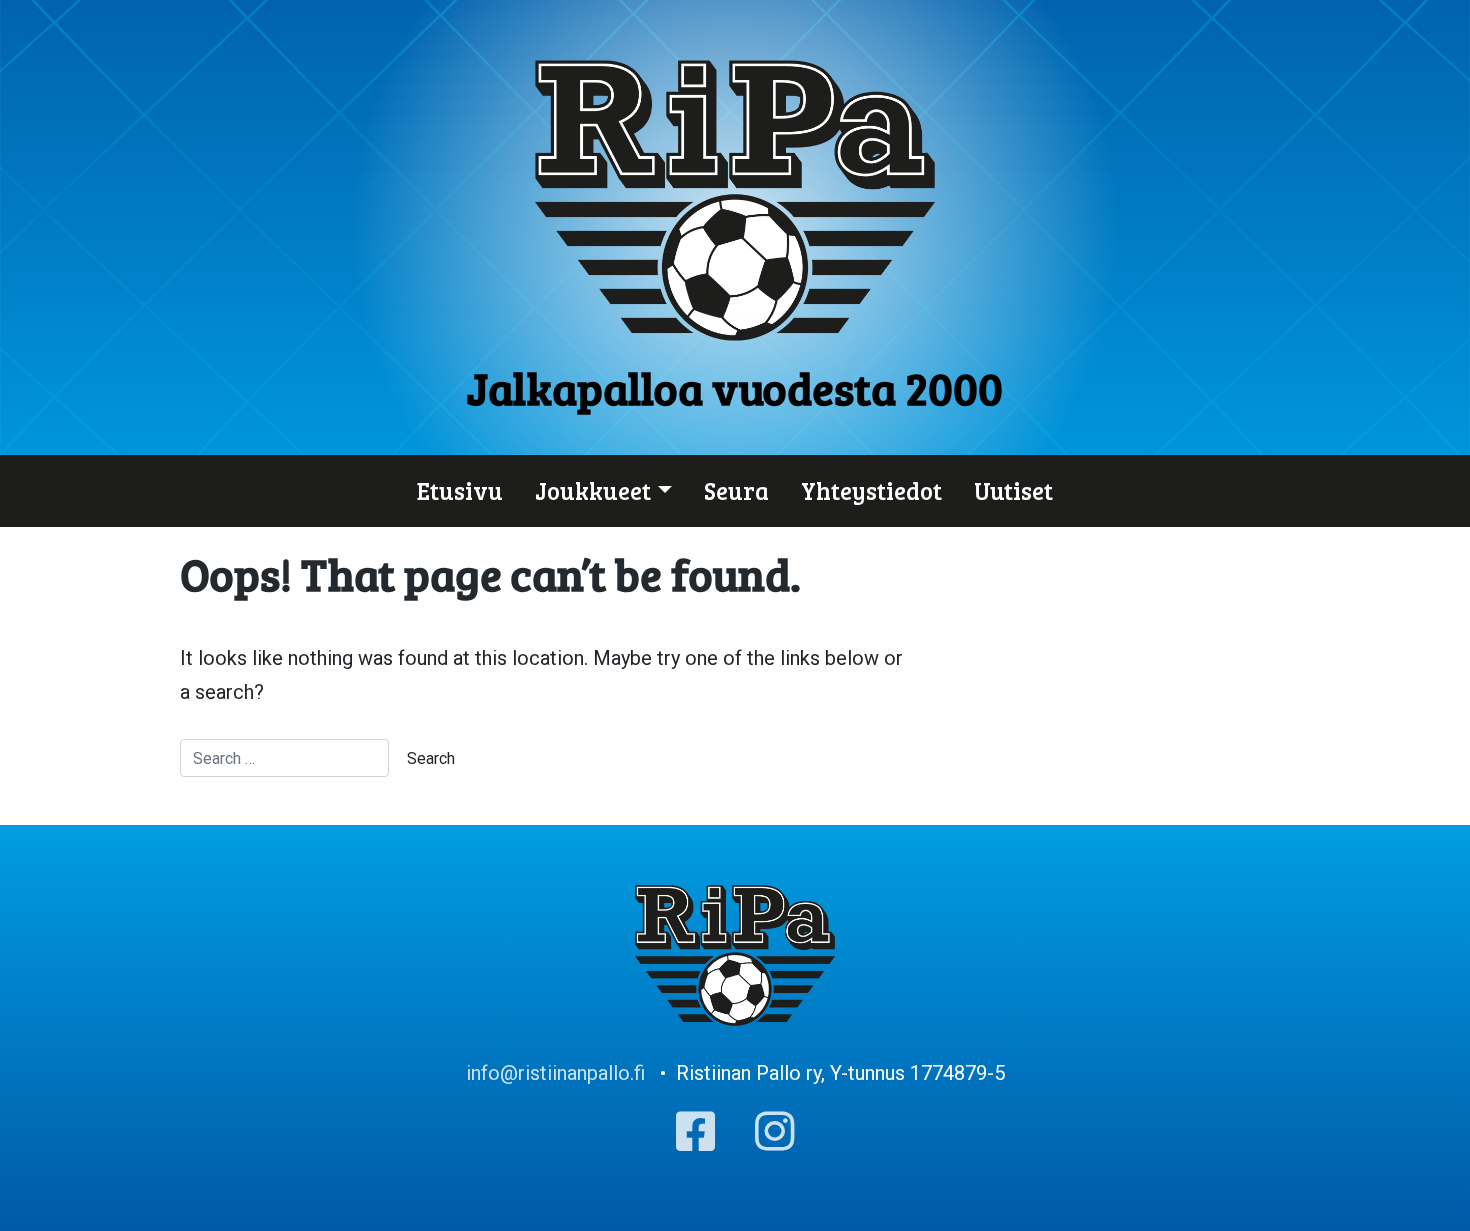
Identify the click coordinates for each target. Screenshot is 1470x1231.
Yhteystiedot (871, 490)
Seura (736, 490)
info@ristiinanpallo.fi (555, 1073)
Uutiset (1013, 490)
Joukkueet (593, 490)
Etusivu (460, 490)
